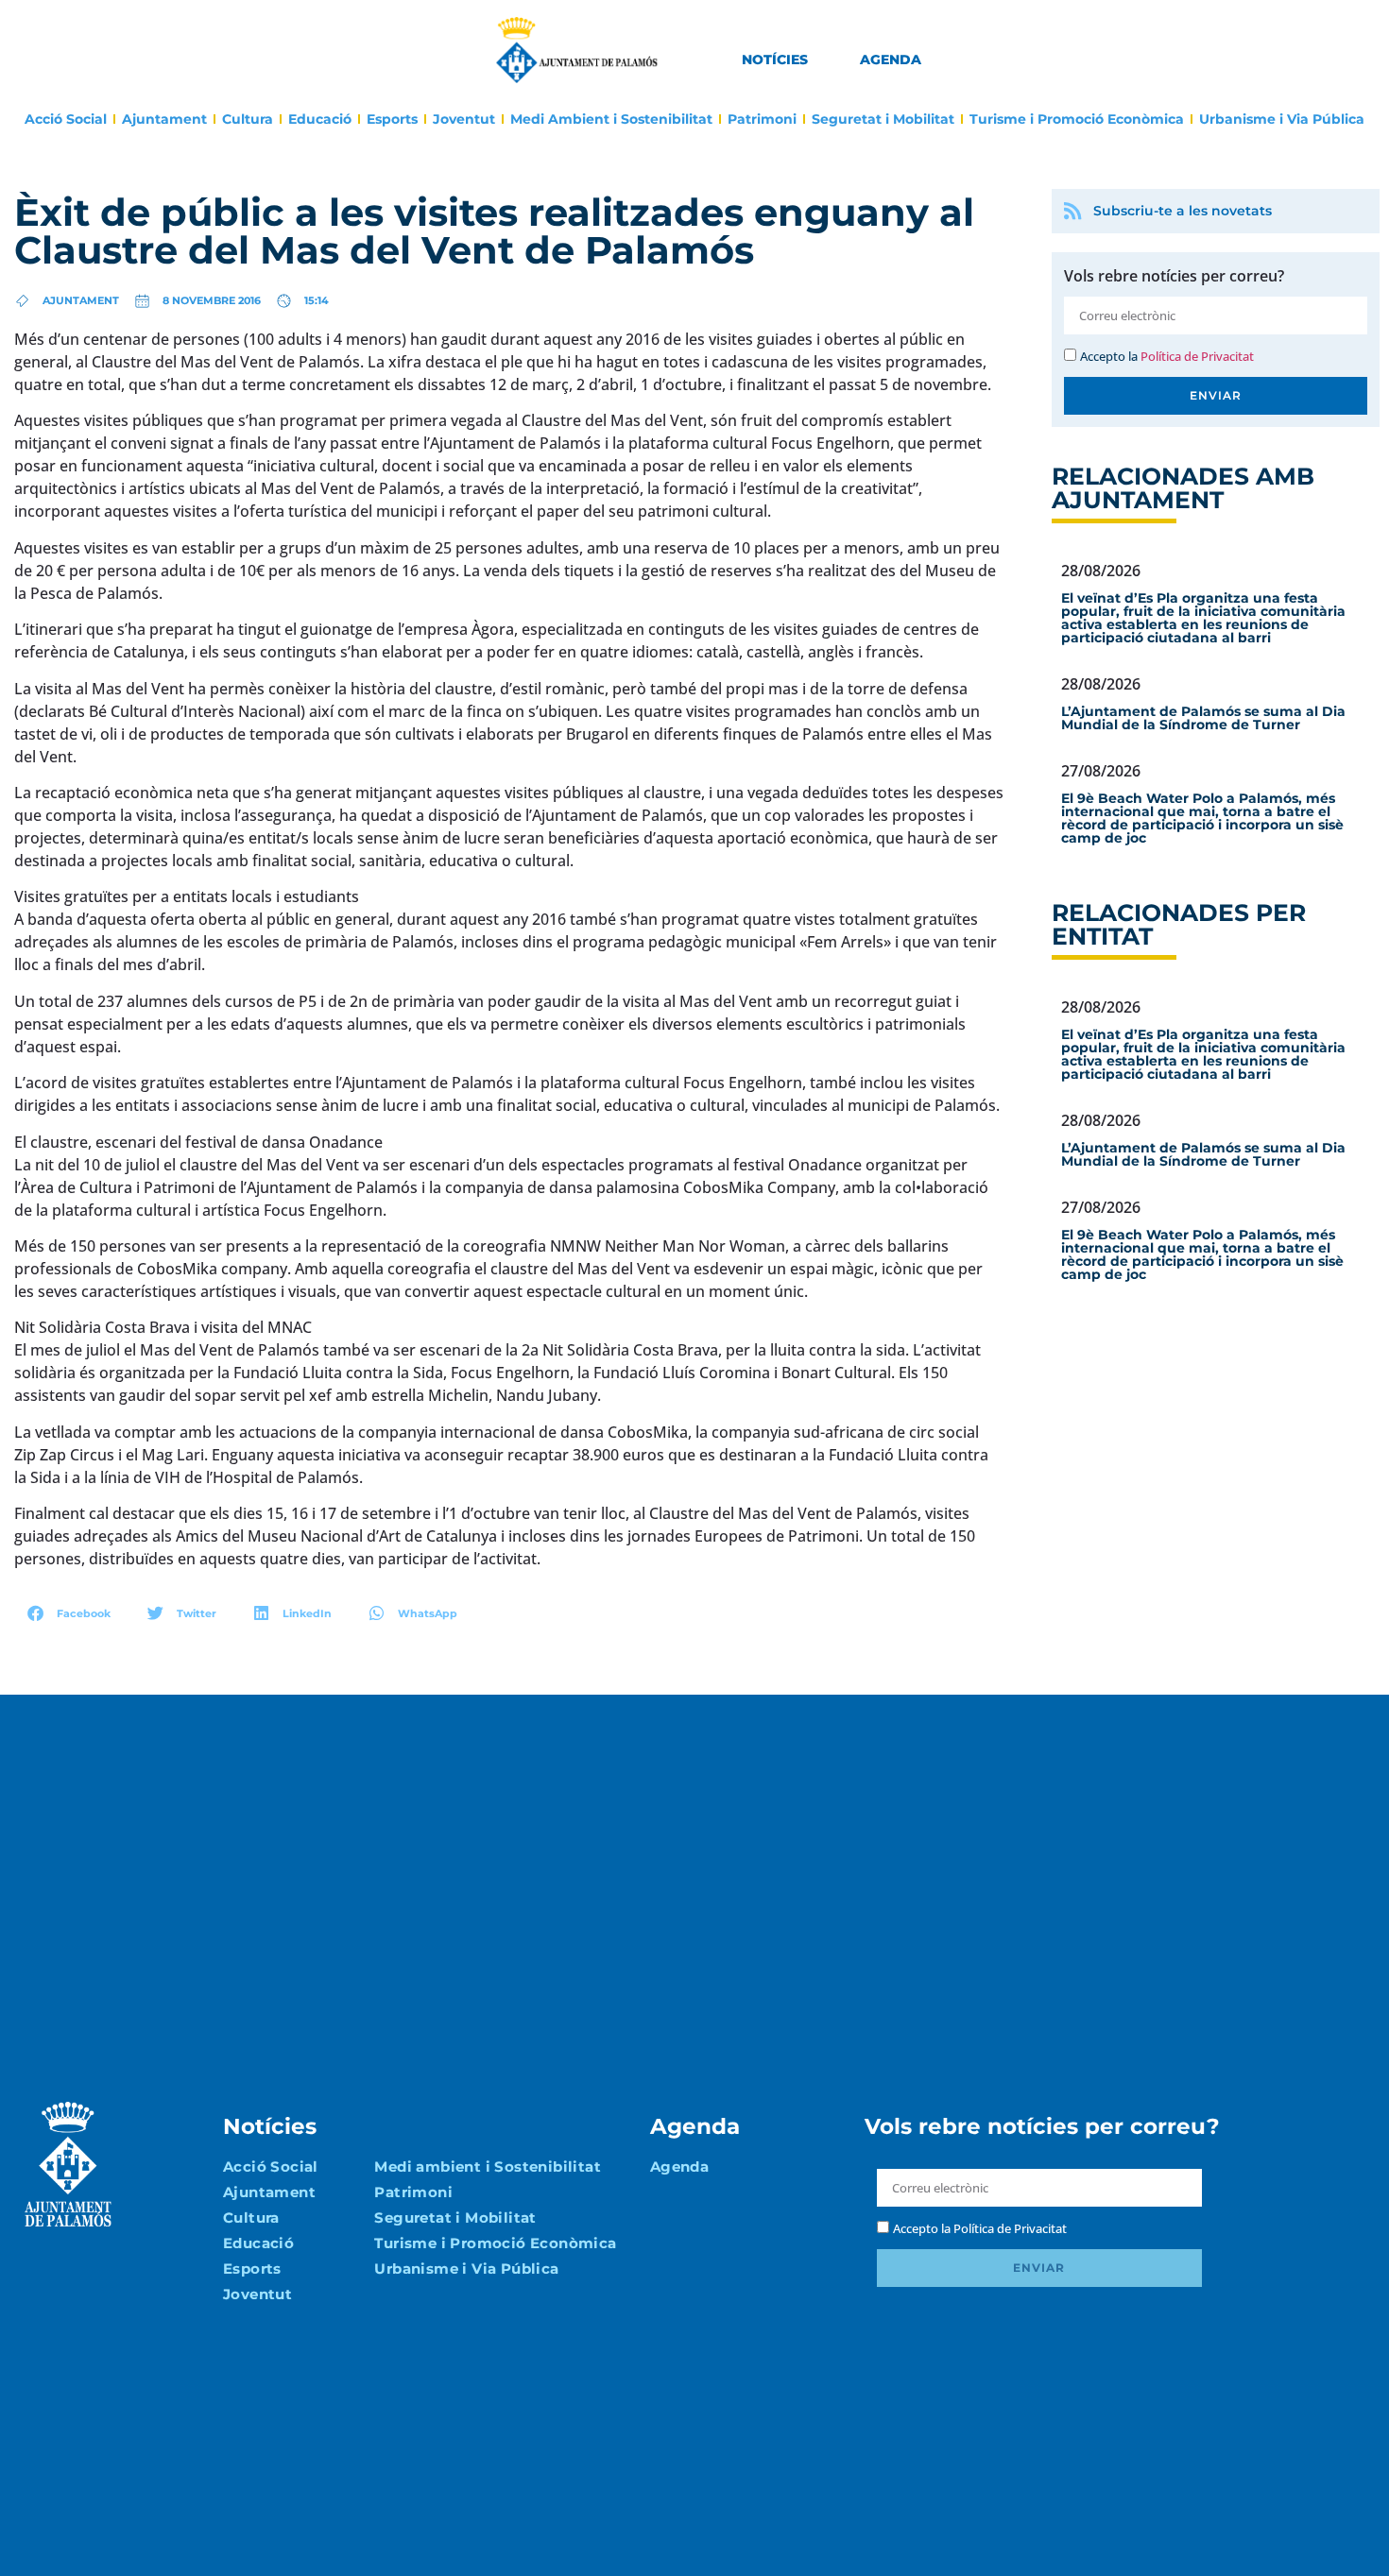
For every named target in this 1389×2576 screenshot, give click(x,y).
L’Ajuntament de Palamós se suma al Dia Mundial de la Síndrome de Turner (1203, 718)
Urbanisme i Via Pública (1282, 119)
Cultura (248, 119)
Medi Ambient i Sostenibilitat (611, 119)
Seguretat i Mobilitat (883, 119)
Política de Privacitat (1197, 356)
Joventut (464, 119)
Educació (320, 119)
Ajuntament (164, 119)
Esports (392, 119)
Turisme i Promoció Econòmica (1077, 119)
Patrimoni (762, 119)
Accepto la (1167, 356)
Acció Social (66, 119)
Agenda (891, 60)
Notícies (775, 60)
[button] (69, 1613)
